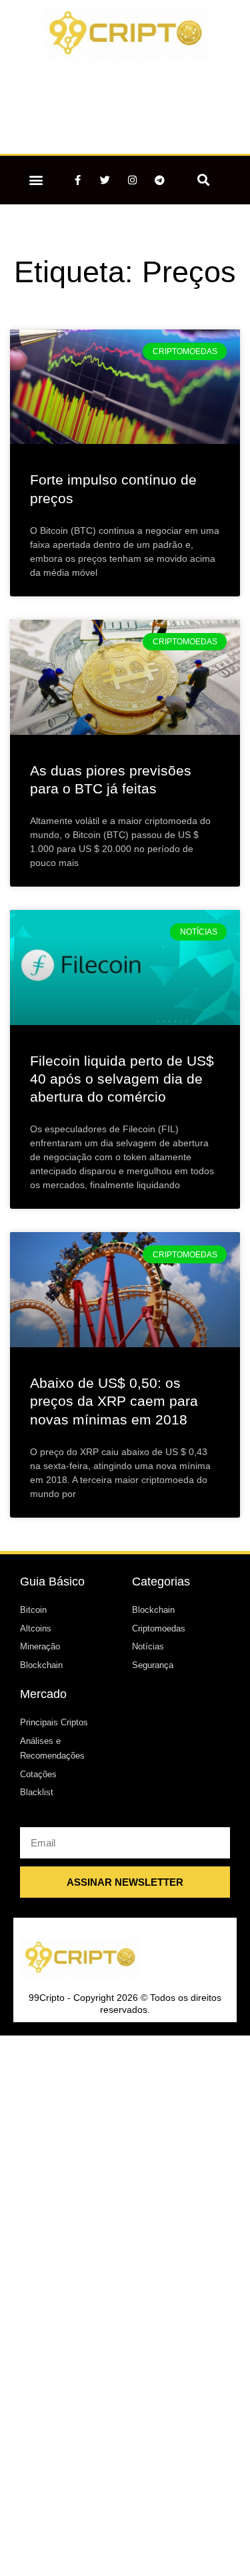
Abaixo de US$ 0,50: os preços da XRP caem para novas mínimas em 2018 (114, 1401)
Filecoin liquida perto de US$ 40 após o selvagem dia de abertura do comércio (122, 1079)
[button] (36, 180)
